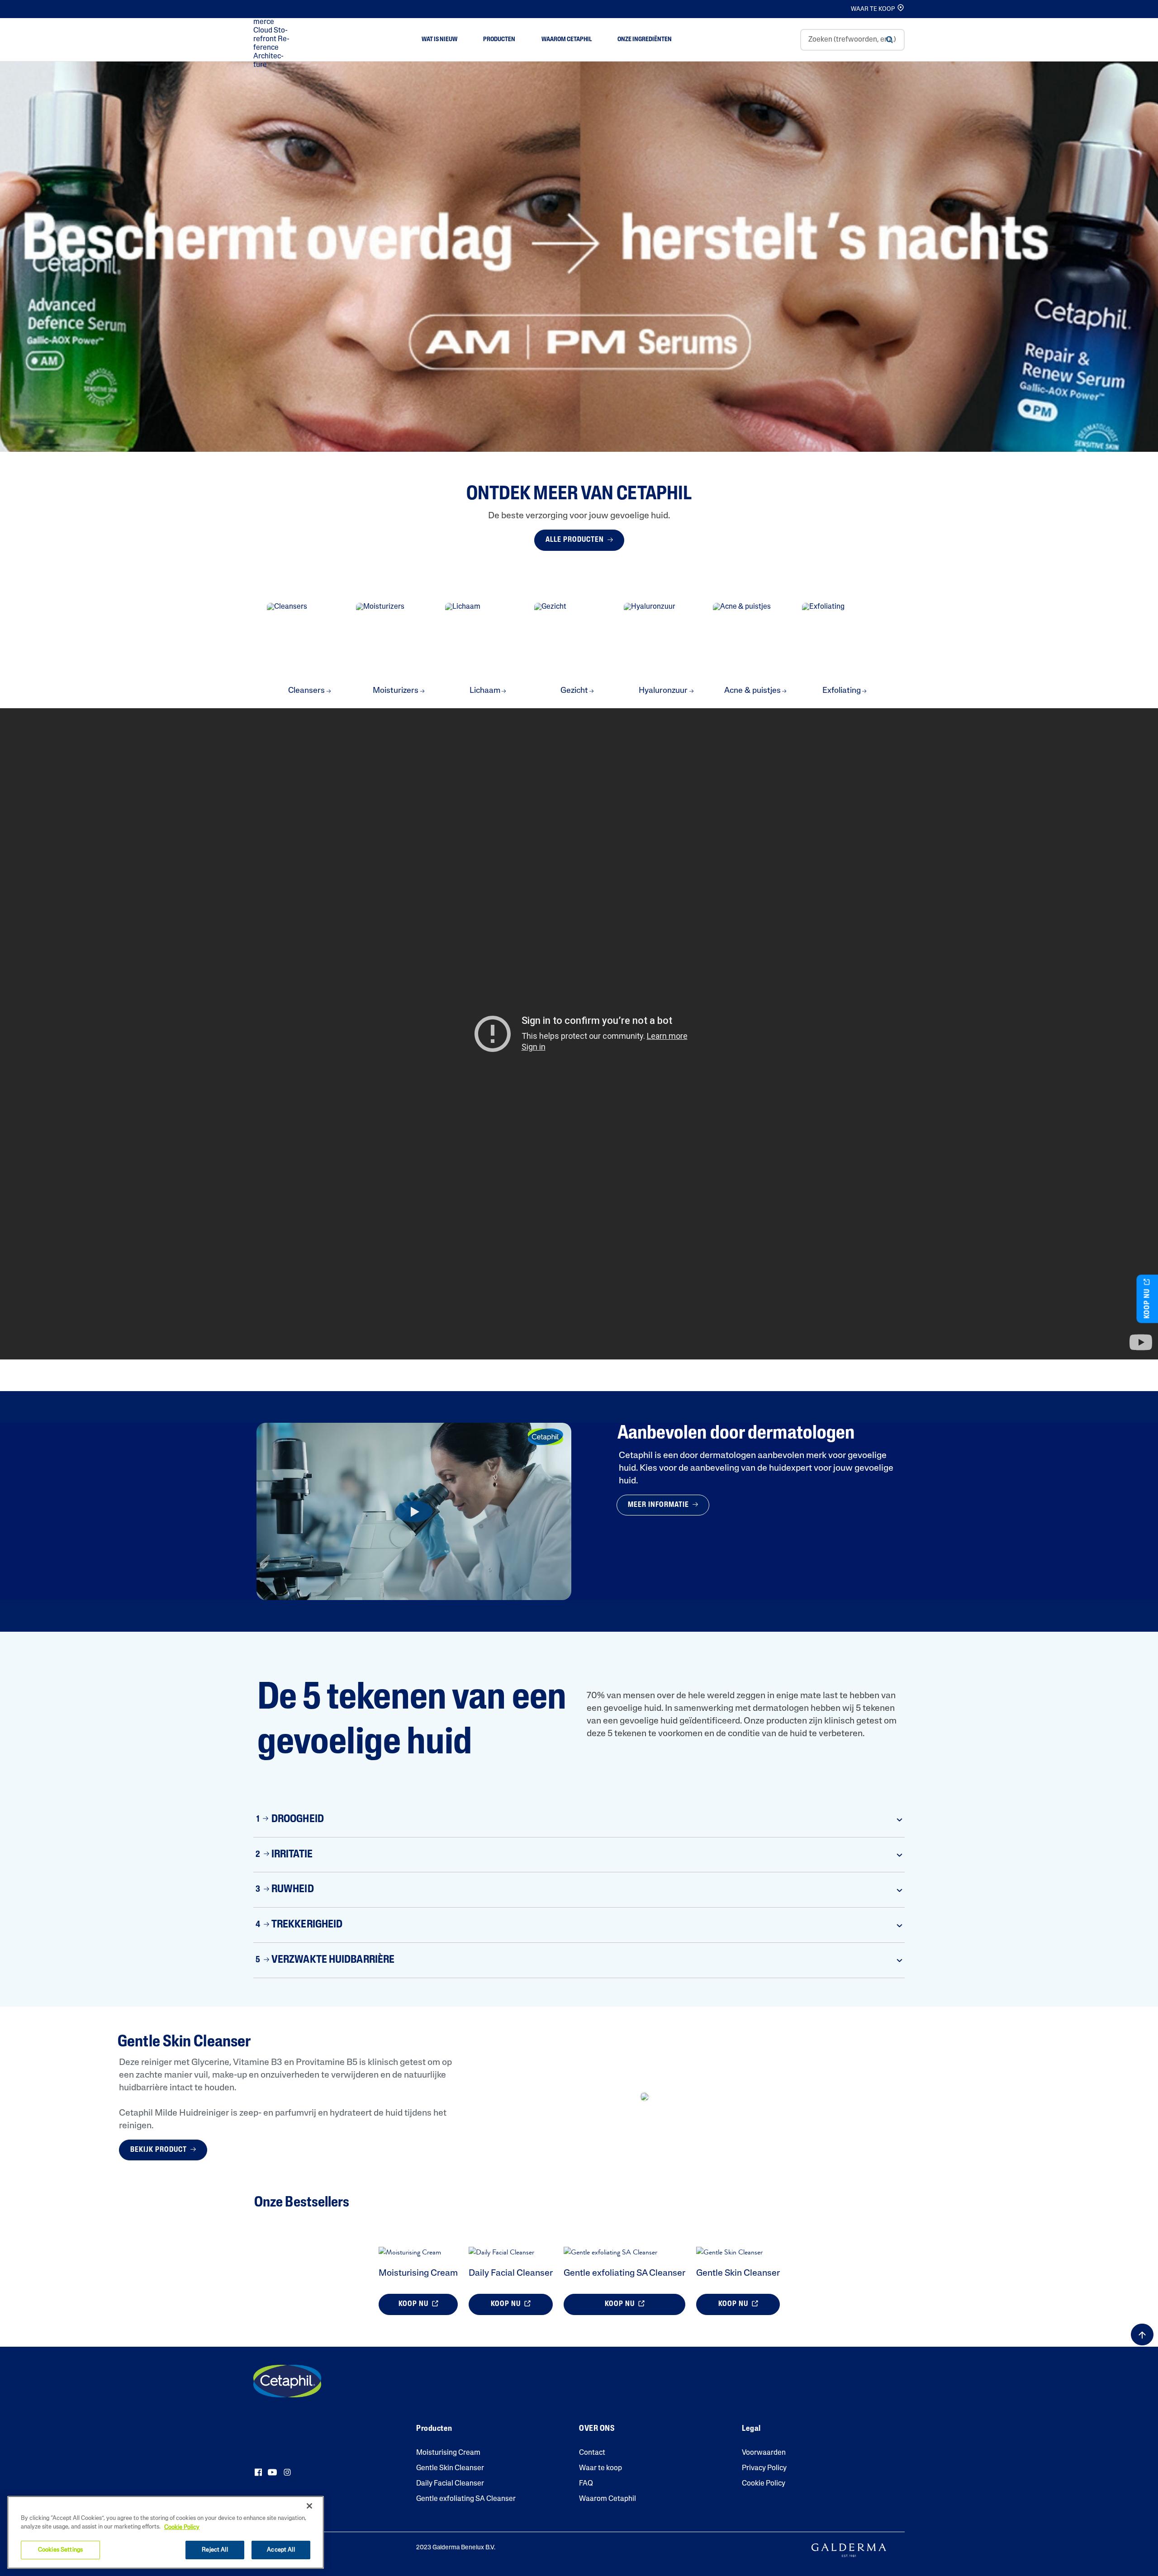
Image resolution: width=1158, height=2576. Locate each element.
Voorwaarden (764, 2453)
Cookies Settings (60, 2550)
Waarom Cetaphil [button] (567, 40)
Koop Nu (414, 2304)
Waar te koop (600, 2468)
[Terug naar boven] (1142, 2334)
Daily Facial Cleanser (511, 2273)
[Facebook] (258, 2472)
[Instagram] (287, 2472)
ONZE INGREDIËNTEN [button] (645, 40)
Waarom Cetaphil (607, 2499)
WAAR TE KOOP (873, 9)
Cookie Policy (764, 2484)
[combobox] (852, 40)
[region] (166, 2532)
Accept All (281, 2550)
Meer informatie (659, 1505)
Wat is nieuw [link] (439, 40)
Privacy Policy (764, 2468)
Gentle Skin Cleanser (738, 2273)
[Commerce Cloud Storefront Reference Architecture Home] (273, 40)
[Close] (309, 2506)
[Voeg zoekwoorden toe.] (889, 40)
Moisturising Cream (418, 2273)
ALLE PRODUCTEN (576, 540)
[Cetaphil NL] (287, 2381)
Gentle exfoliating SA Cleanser (624, 2273)
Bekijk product (159, 2150)
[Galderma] (849, 2551)
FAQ (586, 2484)
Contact (592, 2453)
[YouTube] (272, 2472)
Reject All (215, 2550)
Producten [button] (499, 40)
